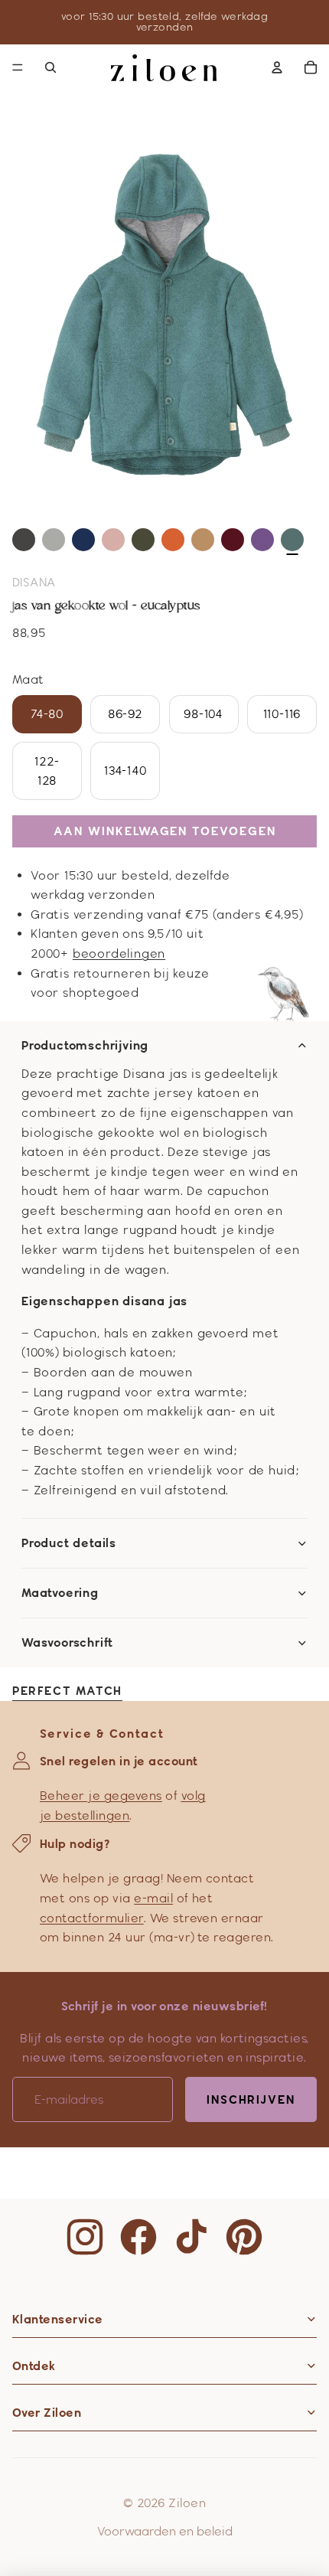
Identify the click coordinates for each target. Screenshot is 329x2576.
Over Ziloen (47, 2413)
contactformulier (92, 1918)
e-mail (153, 1898)
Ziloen (187, 2503)
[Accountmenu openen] (277, 67)
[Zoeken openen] (50, 67)
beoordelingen (119, 953)
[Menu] (18, 67)
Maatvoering (60, 1593)
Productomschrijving (85, 1046)
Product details (69, 1543)
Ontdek (34, 2366)
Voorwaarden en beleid (165, 2531)
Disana (34, 582)
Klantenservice (58, 2319)
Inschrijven (251, 2099)
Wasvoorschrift (67, 1643)
